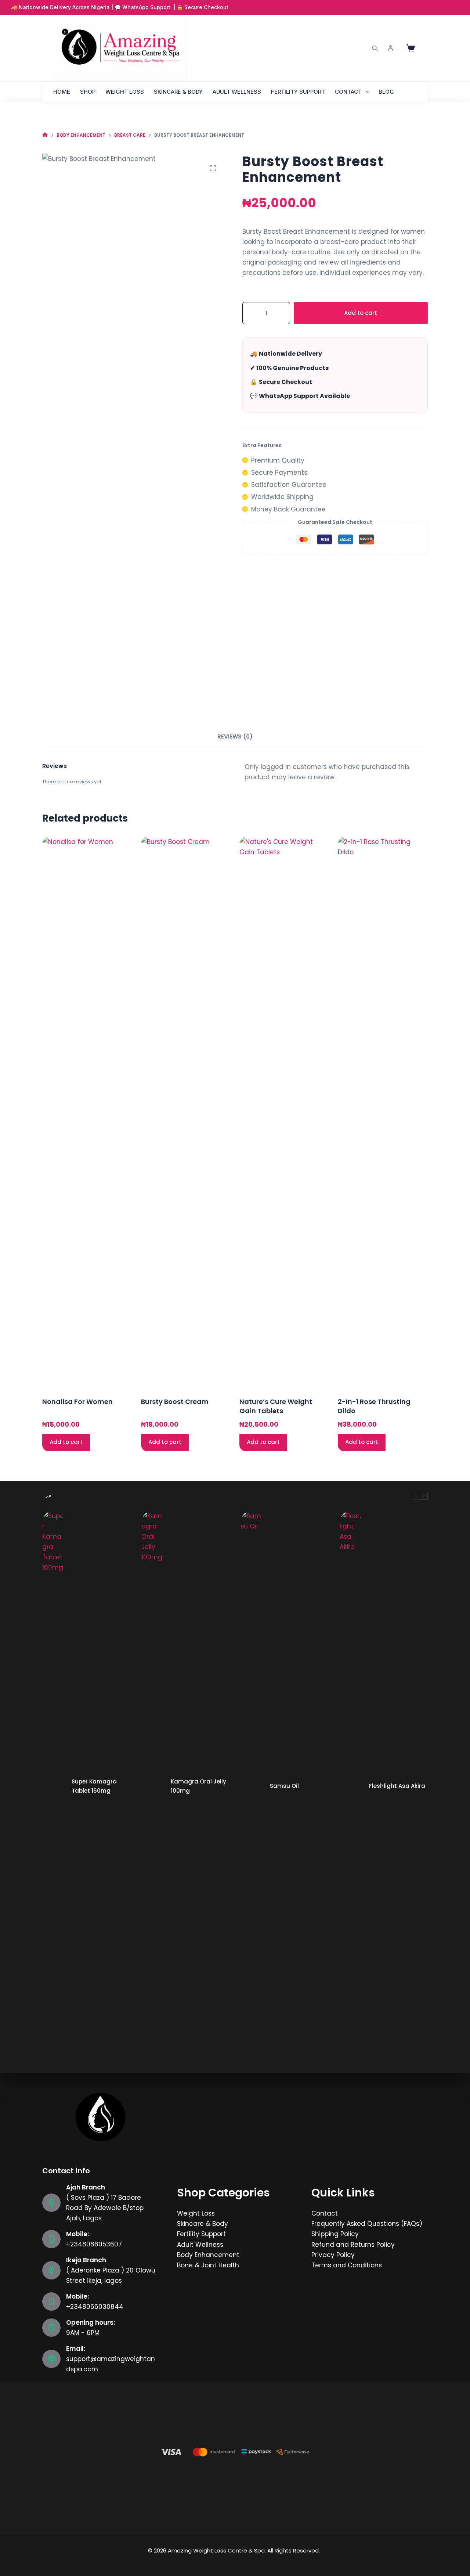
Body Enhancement (208, 2255)
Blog (386, 92)
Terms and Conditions (347, 2265)
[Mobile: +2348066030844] (51, 2302)
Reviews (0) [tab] (235, 736)
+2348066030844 (95, 2307)
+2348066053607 (94, 2244)
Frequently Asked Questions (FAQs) (367, 2224)
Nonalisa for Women (77, 1402)
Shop (88, 92)
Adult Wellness (237, 92)
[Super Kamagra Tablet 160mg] (53, 1786)
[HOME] (45, 135)
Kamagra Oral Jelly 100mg (198, 1786)
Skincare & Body (178, 92)
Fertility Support (298, 92)
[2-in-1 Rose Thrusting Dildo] (383, 1112)
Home (62, 92)
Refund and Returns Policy (353, 2245)
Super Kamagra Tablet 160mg (94, 1786)
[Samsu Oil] (252, 1786)
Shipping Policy (335, 2234)
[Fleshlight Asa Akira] (351, 1786)
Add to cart (361, 313)
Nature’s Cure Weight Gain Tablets (276, 1406)
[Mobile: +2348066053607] (51, 2239)
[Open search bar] (375, 48)
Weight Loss (125, 92)
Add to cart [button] (66, 1442)
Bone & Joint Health (208, 2265)
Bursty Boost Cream (175, 1402)
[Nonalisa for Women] (87, 1112)
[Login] (391, 48)
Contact (348, 92)
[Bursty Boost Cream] (186, 1112)
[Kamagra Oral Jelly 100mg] (152, 1786)
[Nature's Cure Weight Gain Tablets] (284, 1112)
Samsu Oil (284, 1786)
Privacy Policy (333, 2255)
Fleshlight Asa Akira (397, 1786)
